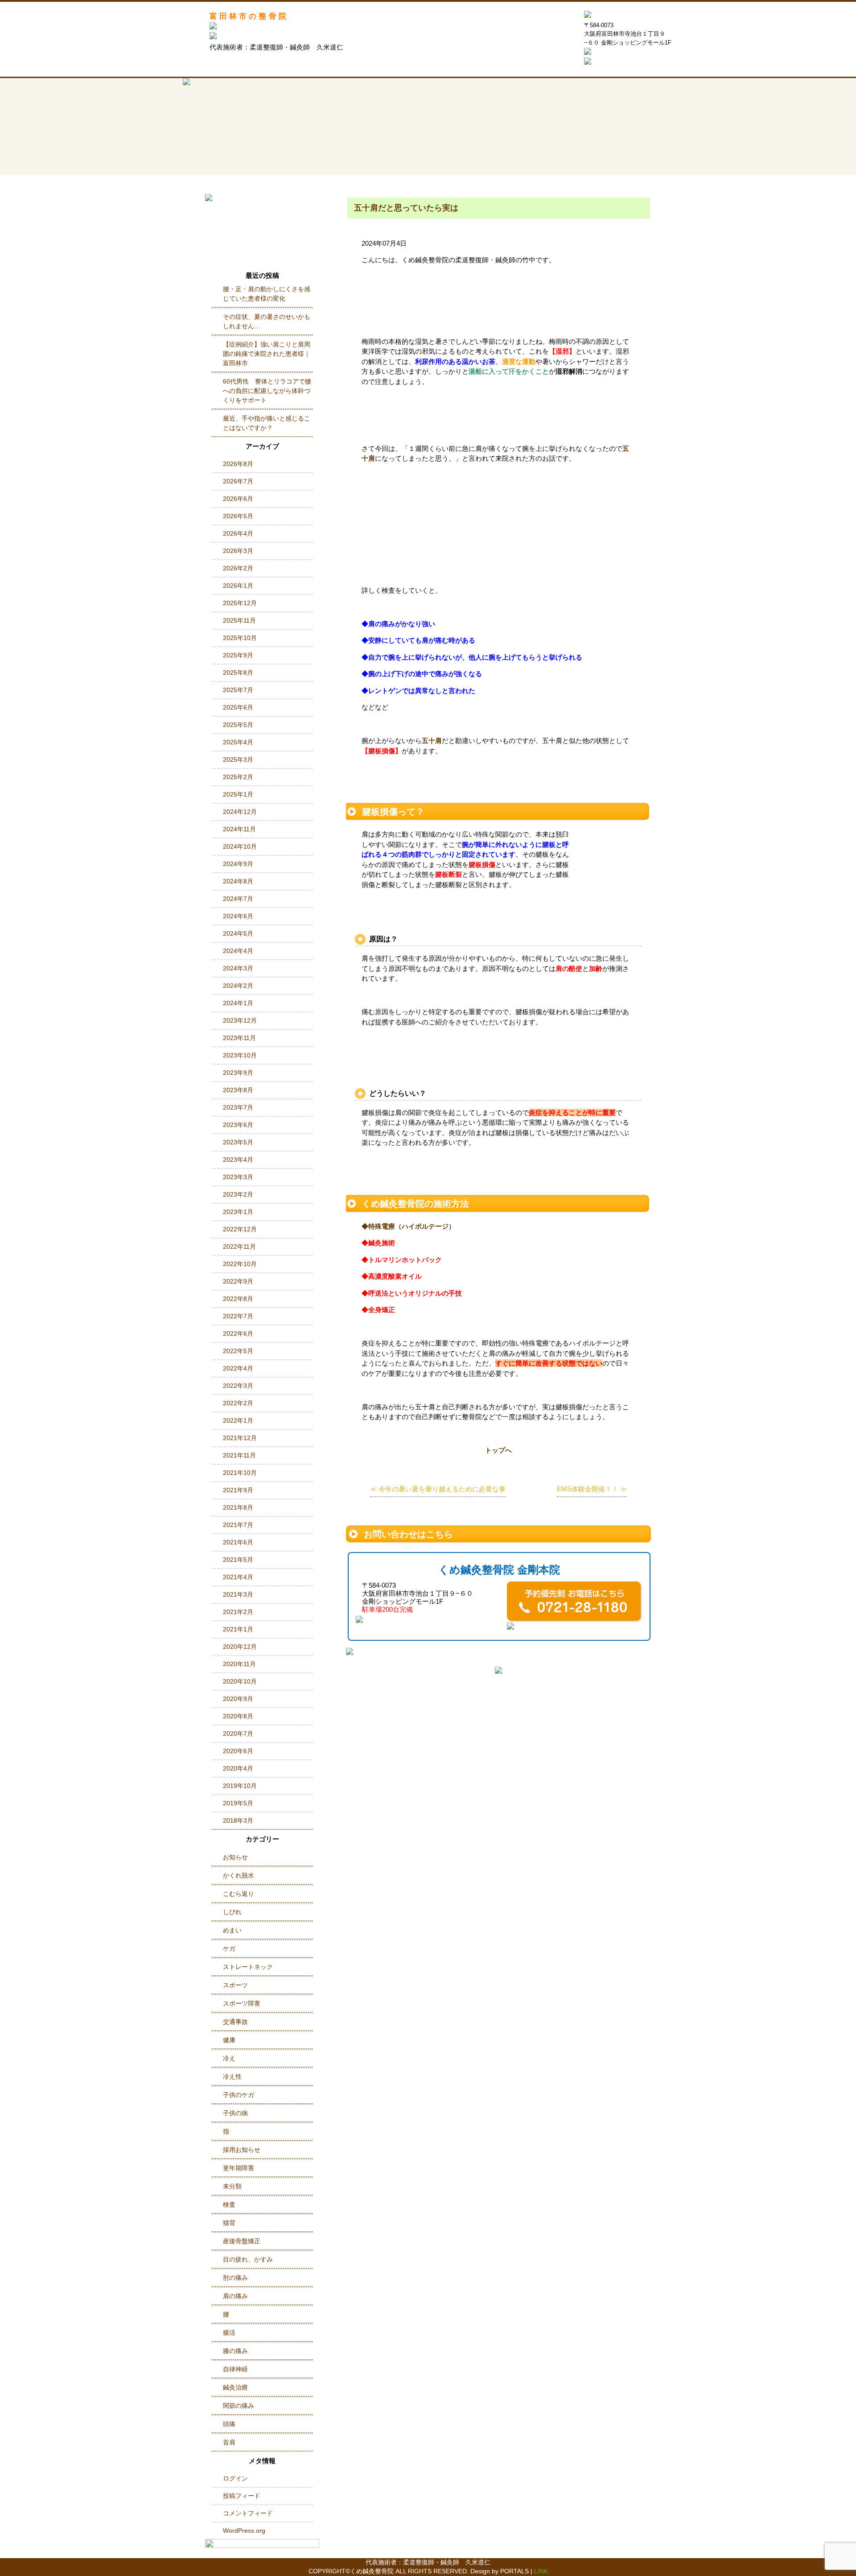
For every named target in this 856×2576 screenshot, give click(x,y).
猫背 (229, 2223)
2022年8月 (238, 1299)
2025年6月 (238, 707)
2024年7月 (238, 899)
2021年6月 (238, 1542)
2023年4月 (238, 1160)
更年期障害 (239, 2168)
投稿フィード (242, 2496)
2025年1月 (238, 794)
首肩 (229, 2442)
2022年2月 (238, 1403)
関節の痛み (239, 2406)
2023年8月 (238, 1090)
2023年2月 (238, 1194)
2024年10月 (240, 846)
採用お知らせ (242, 2150)
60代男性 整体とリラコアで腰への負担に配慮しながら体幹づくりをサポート (267, 391)
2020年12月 (240, 1647)
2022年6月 (238, 1333)
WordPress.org (244, 2531)
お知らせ (235, 1857)
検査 (229, 2204)
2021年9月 (238, 1490)
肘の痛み (235, 2278)
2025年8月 (238, 673)
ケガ (229, 1949)
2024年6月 (238, 916)
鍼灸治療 (235, 2387)
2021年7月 (238, 1525)
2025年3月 (238, 760)
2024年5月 (238, 933)
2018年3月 (238, 1821)
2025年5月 (238, 725)
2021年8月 (238, 1507)
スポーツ (235, 1985)
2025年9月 (238, 655)
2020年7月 (238, 1734)
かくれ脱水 (239, 1875)
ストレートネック (248, 1967)
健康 (229, 2040)
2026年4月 (238, 533)
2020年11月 (239, 1664)
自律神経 (235, 2369)
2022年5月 (238, 1351)
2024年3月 (238, 968)
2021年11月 (239, 1455)
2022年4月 (238, 1368)
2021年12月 (240, 1438)
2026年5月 (238, 516)
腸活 (229, 2332)
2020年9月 (238, 1699)
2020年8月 (238, 1716)
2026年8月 (238, 464)
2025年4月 (238, 742)
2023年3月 (238, 1177)
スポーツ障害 (242, 2003)
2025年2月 (238, 777)
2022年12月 (240, 1229)
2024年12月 (240, 812)
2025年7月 (238, 690)
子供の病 (235, 2113)
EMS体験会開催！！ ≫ (592, 1489)
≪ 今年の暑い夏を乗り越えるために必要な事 (438, 1489)
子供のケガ (239, 2095)
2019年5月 (238, 1803)
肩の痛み (235, 2296)
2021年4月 (238, 1577)
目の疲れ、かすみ (248, 2259)
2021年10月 (240, 1473)
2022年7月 (238, 1316)
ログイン (235, 2478)
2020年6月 (238, 1751)
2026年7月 (238, 481)
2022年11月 (239, 1247)
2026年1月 (238, 586)
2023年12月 (240, 1020)
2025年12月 (240, 603)
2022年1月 (238, 1420)
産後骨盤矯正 (242, 2241)
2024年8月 (238, 881)
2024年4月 (238, 951)
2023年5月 (238, 1142)
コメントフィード (248, 2513)
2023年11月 (239, 1038)
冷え (229, 2058)
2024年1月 (238, 1003)
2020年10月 (240, 1681)
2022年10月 (240, 1264)
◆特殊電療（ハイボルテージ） (408, 1226)
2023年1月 (238, 1212)
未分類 (232, 2186)
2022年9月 (238, 1281)
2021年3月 (238, 1594)
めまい (232, 1930)
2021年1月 (238, 1629)
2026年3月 (238, 551)
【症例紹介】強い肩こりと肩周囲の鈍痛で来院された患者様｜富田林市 (267, 354)
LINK (541, 2571)
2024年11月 (239, 829)
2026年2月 (238, 568)
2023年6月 (238, 1125)
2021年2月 (238, 1612)
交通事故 (235, 2022)
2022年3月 (238, 1386)
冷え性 (232, 2076)
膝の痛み (235, 2351)
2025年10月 (240, 638)
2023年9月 (238, 1073)
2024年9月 (238, 864)
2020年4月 (238, 1768)
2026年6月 (238, 499)
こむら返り (239, 1894)
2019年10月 (240, 1786)
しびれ (232, 1912)
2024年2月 (238, 986)
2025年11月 (239, 620)
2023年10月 (240, 1055)
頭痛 (229, 2424)
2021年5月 (238, 1560)
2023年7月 (238, 1107)
